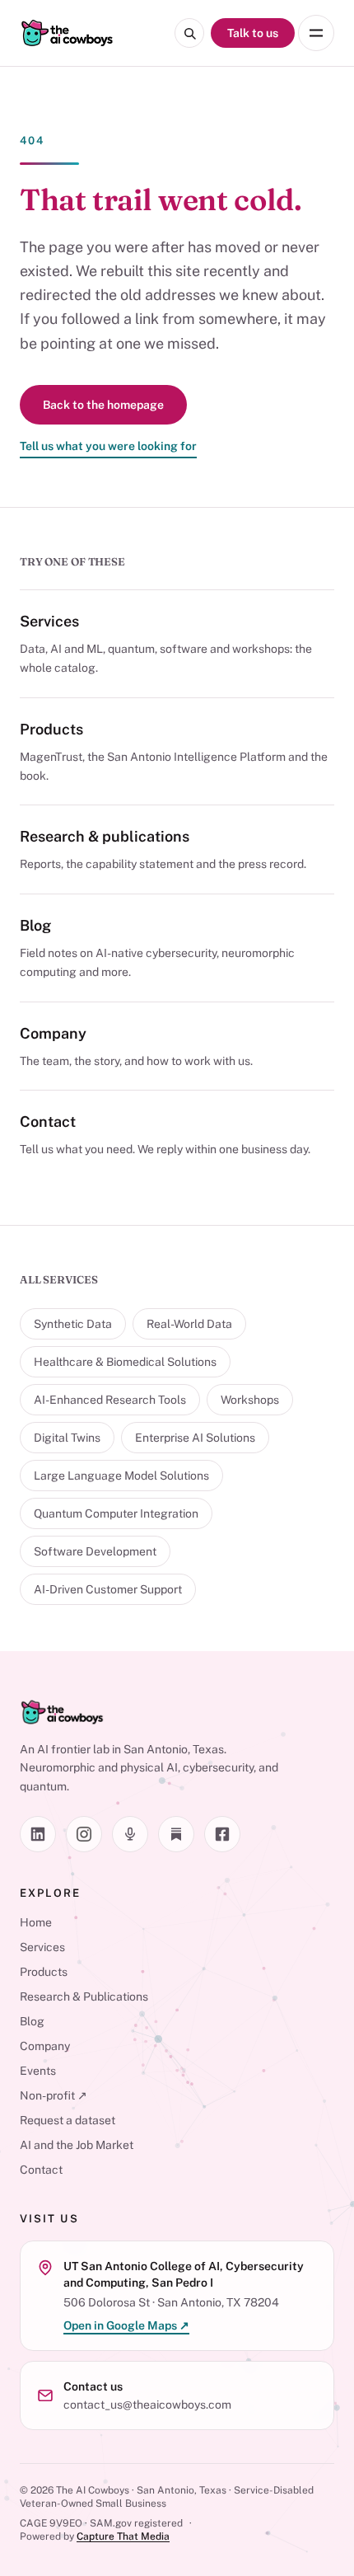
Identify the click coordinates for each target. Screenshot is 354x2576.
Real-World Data (189, 1324)
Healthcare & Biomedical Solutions (125, 1362)
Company (53, 1033)
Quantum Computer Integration (116, 1513)
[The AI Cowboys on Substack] (176, 1834)
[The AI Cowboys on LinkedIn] (38, 1834)
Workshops (250, 1400)
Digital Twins (67, 1438)
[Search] (189, 33)
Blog (35, 925)
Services (49, 621)
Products (51, 729)
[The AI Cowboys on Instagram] (84, 1834)
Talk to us (253, 33)
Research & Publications (84, 1997)
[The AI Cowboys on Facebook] (222, 1834)
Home (36, 1922)
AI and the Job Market (77, 2145)
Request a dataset (68, 2120)
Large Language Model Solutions (121, 1476)
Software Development (95, 1551)
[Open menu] (316, 33)
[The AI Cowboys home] (67, 33)
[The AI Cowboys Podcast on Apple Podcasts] (130, 1834)
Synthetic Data (73, 1324)
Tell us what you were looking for (108, 446)
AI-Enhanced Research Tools (110, 1400)
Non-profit (54, 2095)
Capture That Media (123, 2536)
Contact (48, 1121)
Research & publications (105, 836)
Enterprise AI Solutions (195, 1438)
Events (38, 2071)
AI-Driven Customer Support (108, 1589)
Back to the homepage (103, 405)
